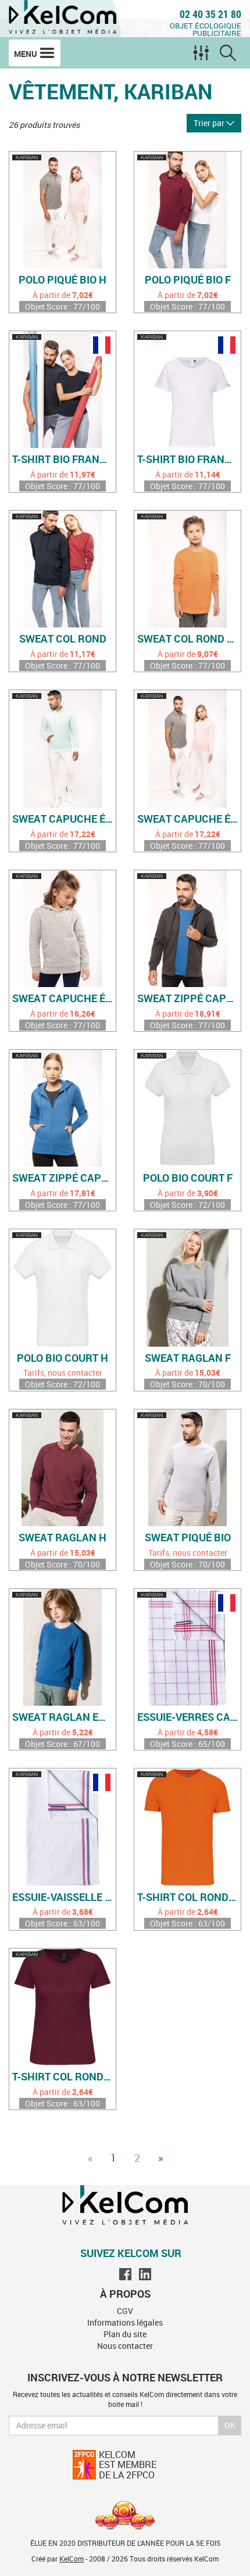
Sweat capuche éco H (64, 819)
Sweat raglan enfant (64, 1717)
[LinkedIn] (145, 2274)
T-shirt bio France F (189, 460)
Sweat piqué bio (188, 1538)
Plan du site (125, 2334)
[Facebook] (125, 2274)
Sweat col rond (63, 639)
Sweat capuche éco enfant (64, 999)
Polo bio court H (63, 1358)
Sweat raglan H (63, 1538)
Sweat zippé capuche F (64, 1178)
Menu (26, 54)
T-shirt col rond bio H (189, 1897)
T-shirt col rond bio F (64, 2077)
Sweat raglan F (188, 1358)
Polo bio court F (188, 1178)
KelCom (72, 2559)
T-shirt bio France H (64, 460)
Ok (230, 2425)
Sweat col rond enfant (189, 639)
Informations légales (125, 2322)
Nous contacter (125, 2346)
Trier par (210, 123)
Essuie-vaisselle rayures (64, 1897)
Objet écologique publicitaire (206, 29)
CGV (125, 2311)
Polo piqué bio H (63, 280)
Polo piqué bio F (188, 280)
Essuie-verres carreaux (189, 1717)
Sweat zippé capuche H (189, 999)
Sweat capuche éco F (189, 819)
